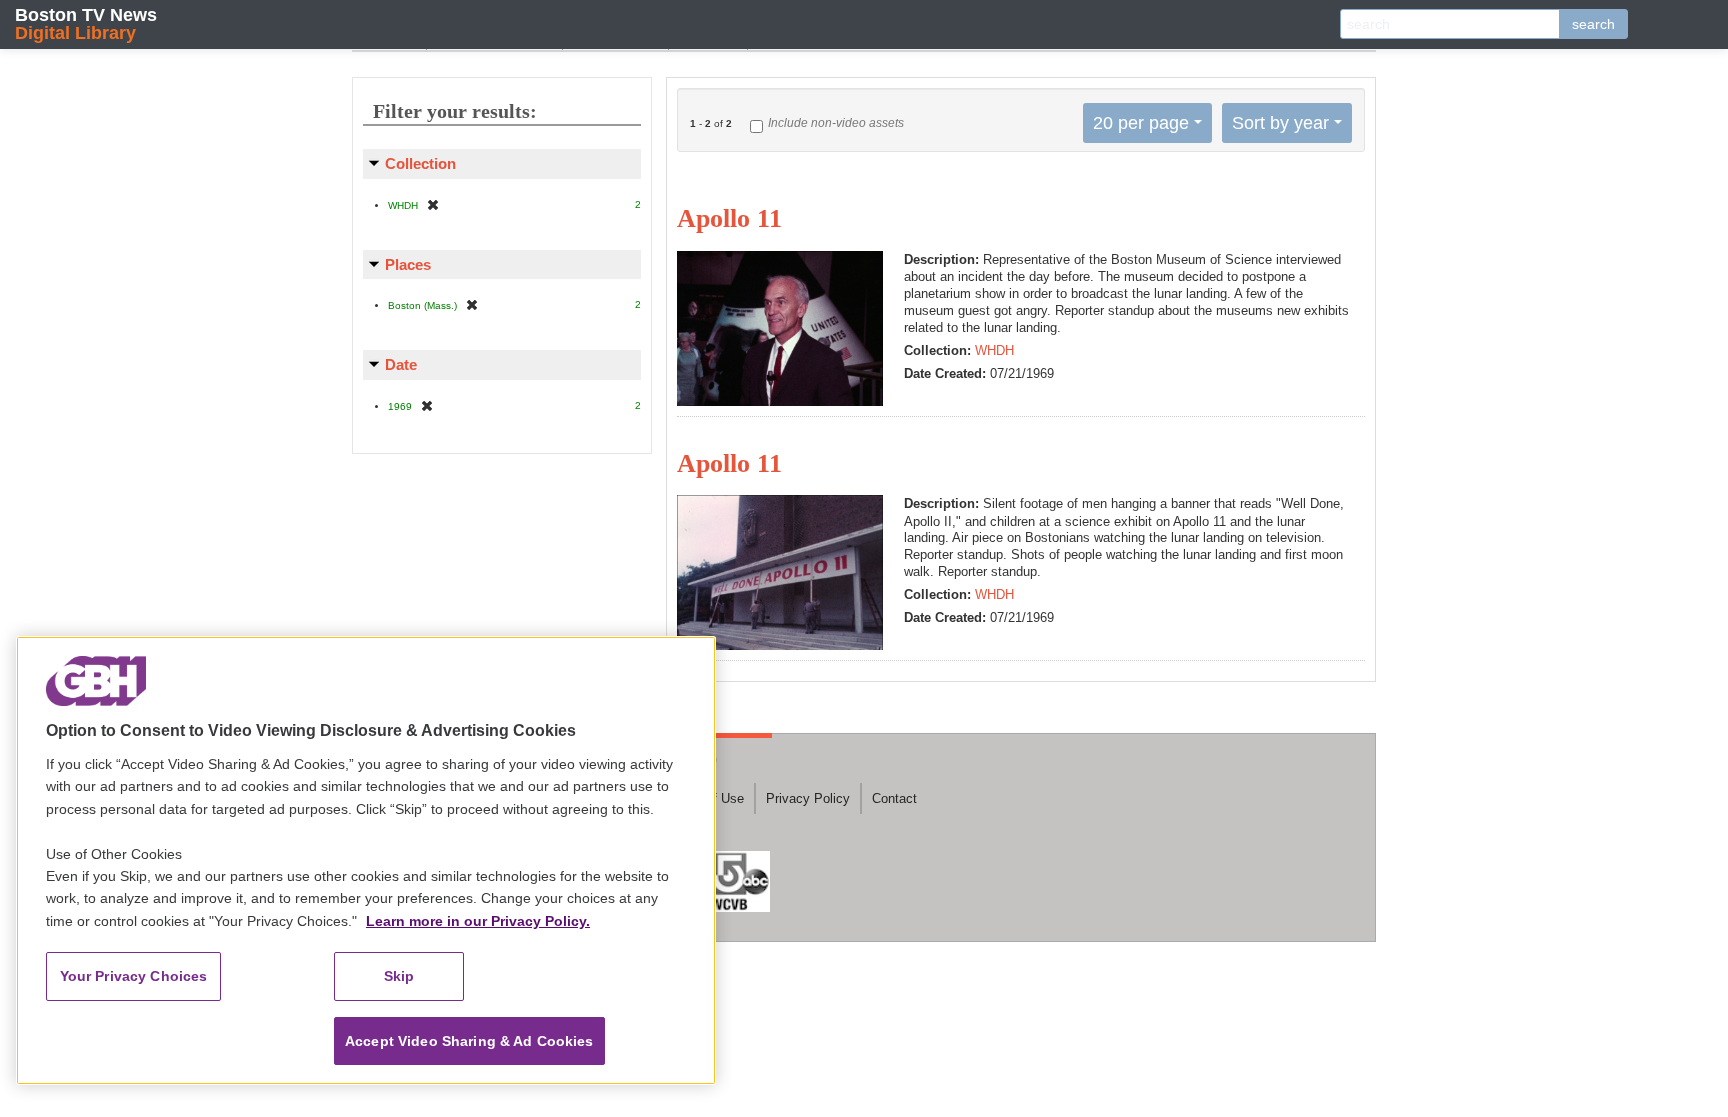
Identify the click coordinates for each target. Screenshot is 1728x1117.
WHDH (994, 350)
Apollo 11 (729, 218)
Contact (894, 798)
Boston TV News (86, 23)
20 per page (1141, 123)
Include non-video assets (836, 123)
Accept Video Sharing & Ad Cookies (469, 1041)
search (1593, 24)
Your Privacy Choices (134, 976)
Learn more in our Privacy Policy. (478, 921)
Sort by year (1280, 123)
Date (401, 364)
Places (408, 264)
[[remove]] (433, 204)
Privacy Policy (808, 798)
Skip (399, 976)
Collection (420, 163)
